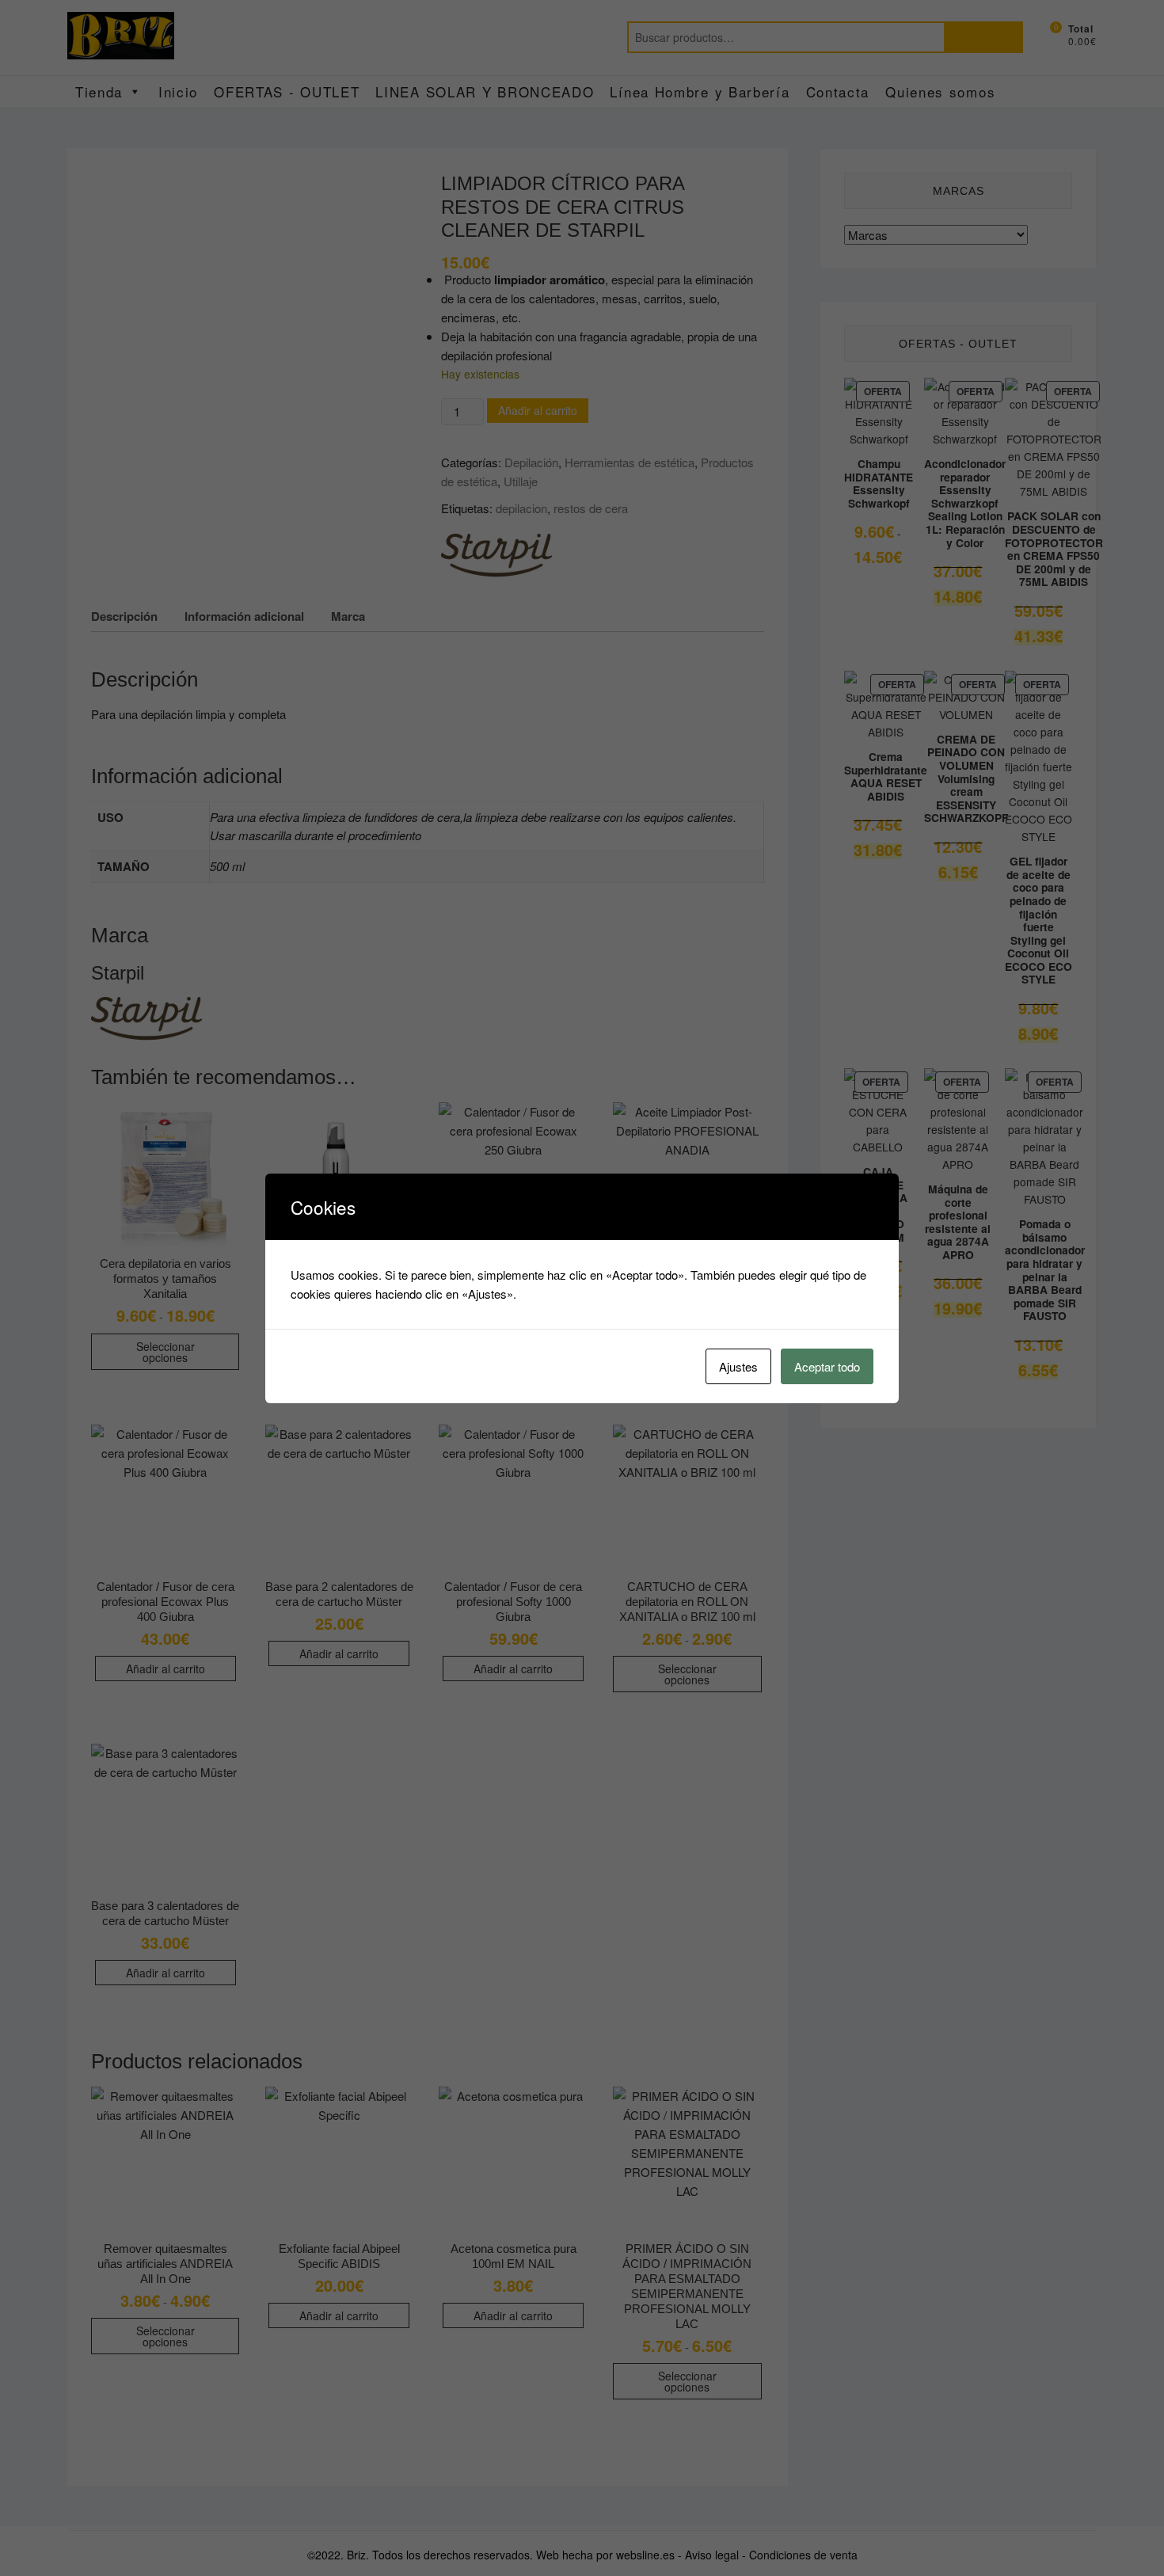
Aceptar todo (827, 1366)
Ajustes (738, 1366)
